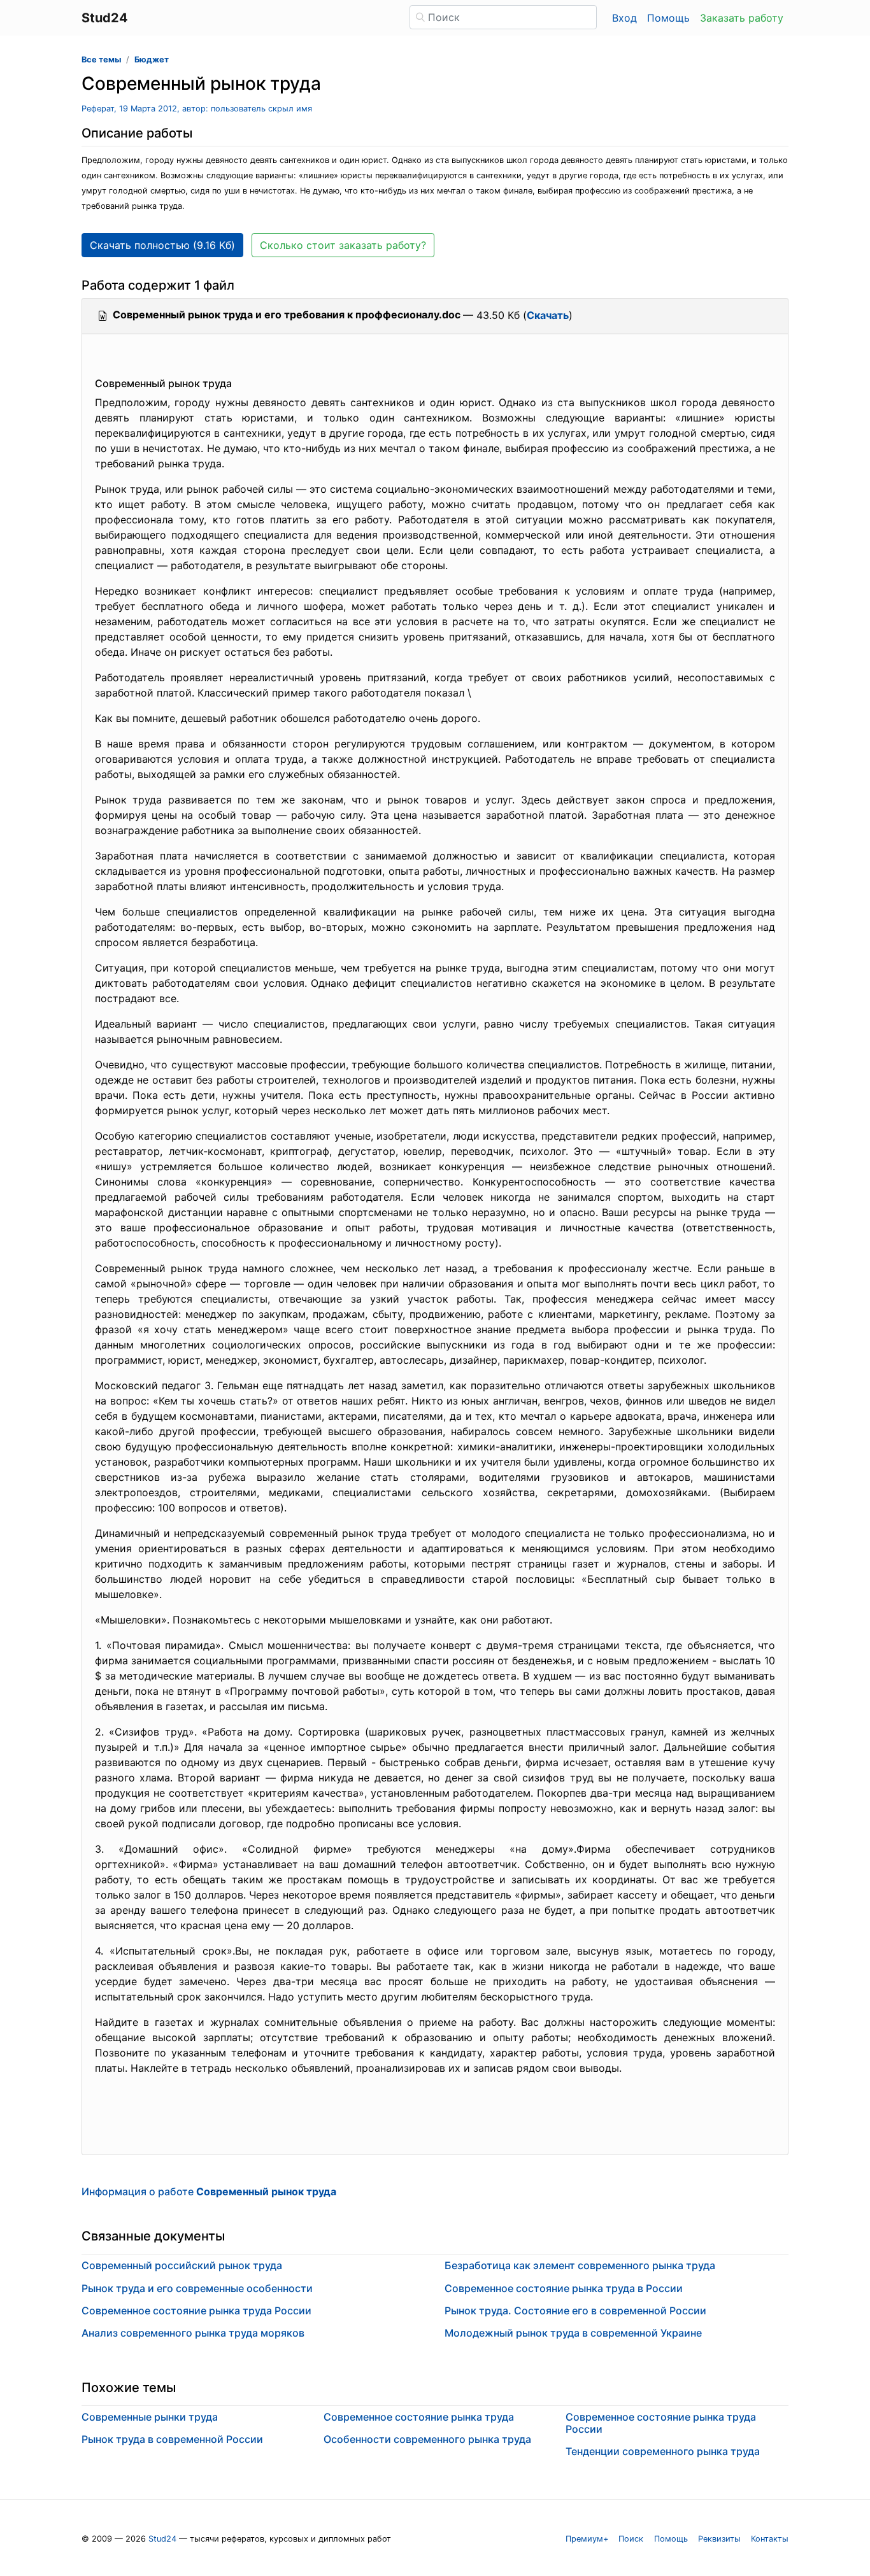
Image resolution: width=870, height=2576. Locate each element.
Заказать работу (742, 18)
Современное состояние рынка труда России (196, 2311)
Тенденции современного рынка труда (663, 2451)
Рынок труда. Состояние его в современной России (575, 2311)
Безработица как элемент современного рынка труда (580, 2265)
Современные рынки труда (150, 2417)
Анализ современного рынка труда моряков (193, 2333)
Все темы (101, 60)
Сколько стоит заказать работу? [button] (343, 245)
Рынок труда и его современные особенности (197, 2288)
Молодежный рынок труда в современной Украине (573, 2333)
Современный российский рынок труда (182, 2265)
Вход (624, 18)
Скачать (548, 315)
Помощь (668, 18)
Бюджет (152, 60)
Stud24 (162, 2539)
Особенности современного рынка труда (427, 2439)
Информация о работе (209, 2191)
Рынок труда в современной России (172, 2439)
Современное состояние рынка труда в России (564, 2288)
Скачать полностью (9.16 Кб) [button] (162, 245)
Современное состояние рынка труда (419, 2417)
